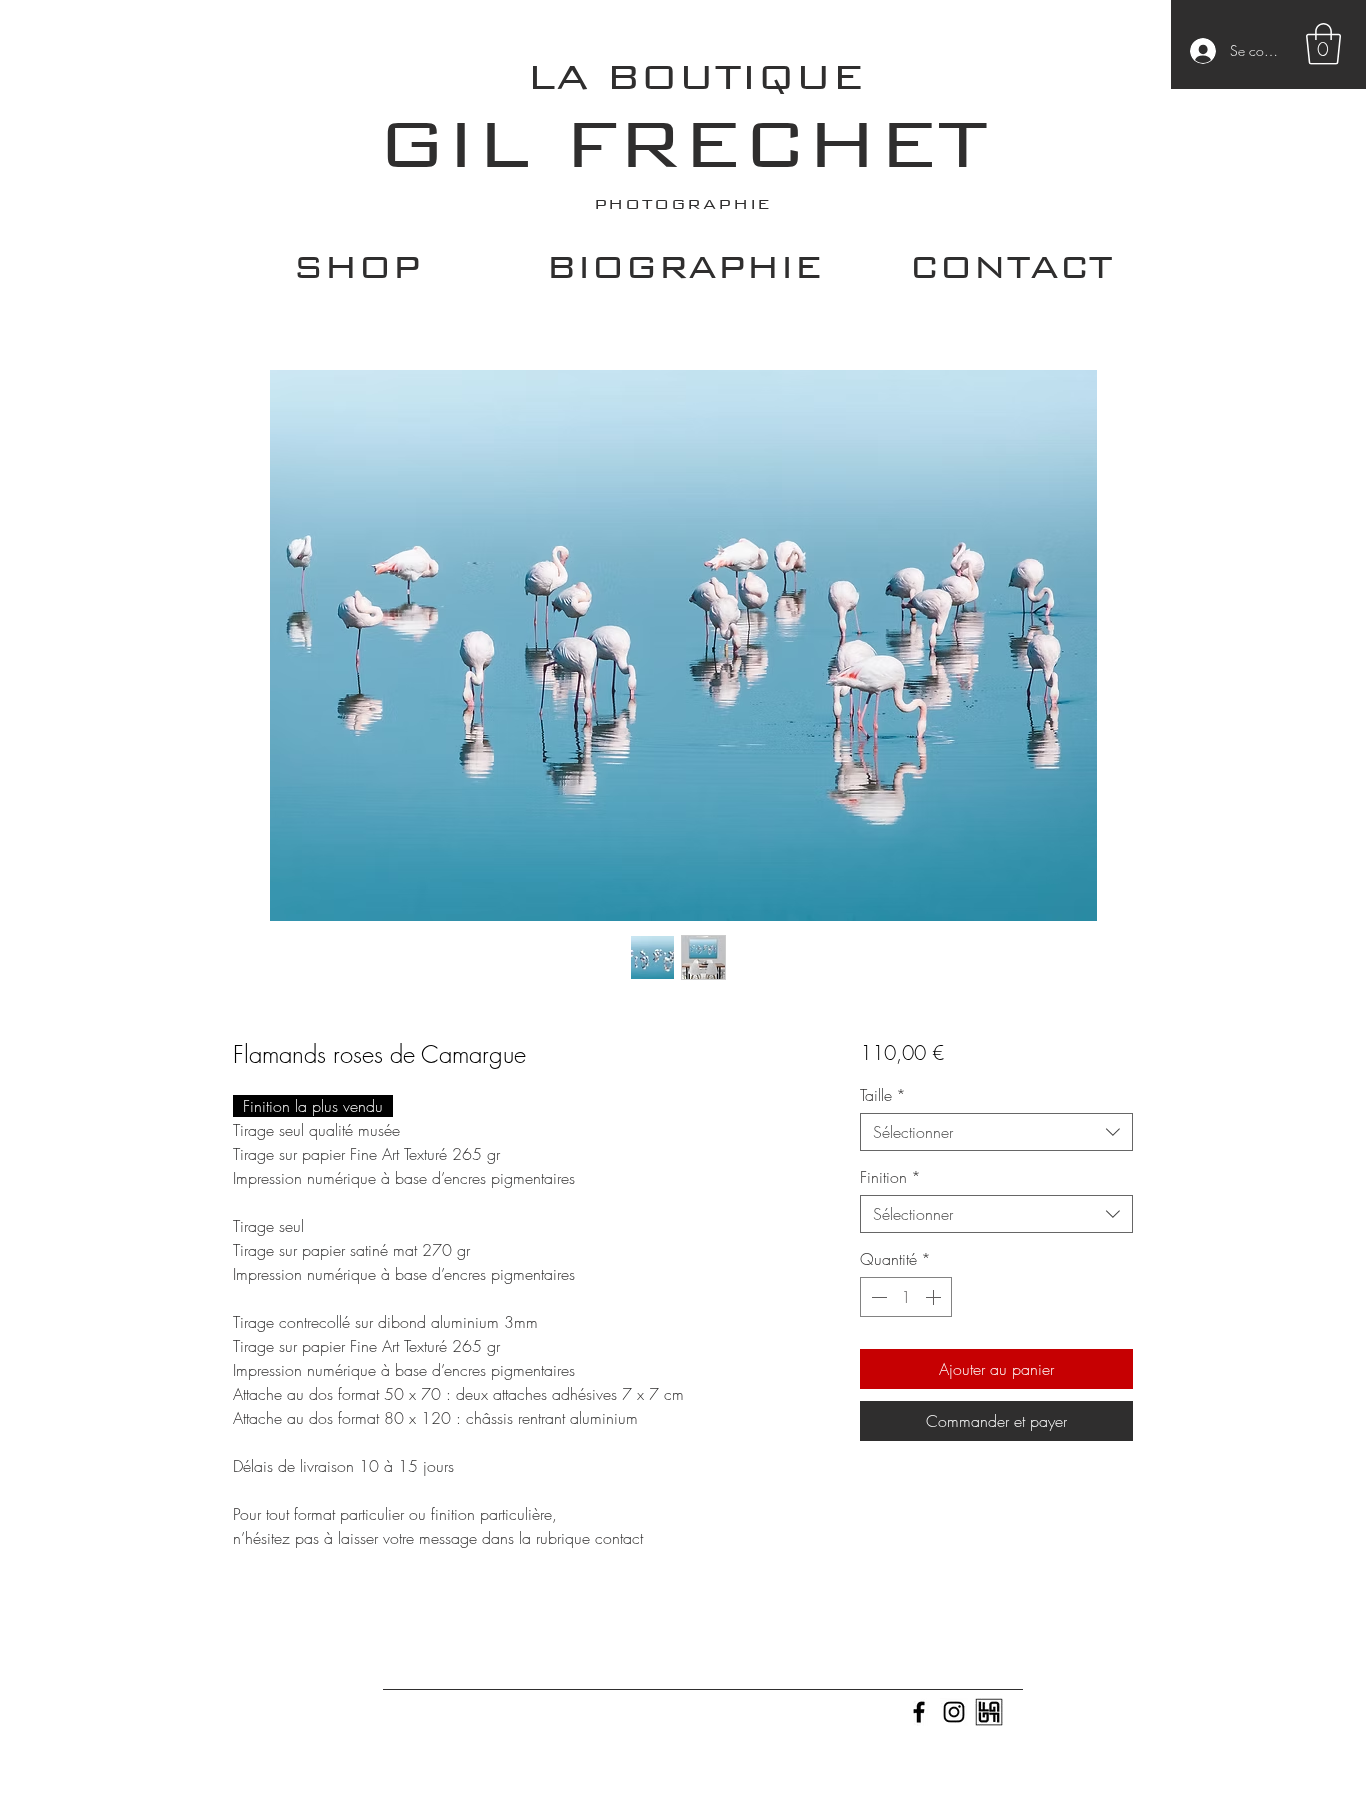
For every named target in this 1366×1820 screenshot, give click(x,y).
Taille (883, 1095)
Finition (890, 1177)
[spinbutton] (906, 1297)
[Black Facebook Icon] (919, 1712)
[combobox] (996, 1132)
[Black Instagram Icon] (954, 1712)
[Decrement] (877, 1297)
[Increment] (935, 1297)
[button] (1323, 44)
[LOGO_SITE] (989, 1712)
